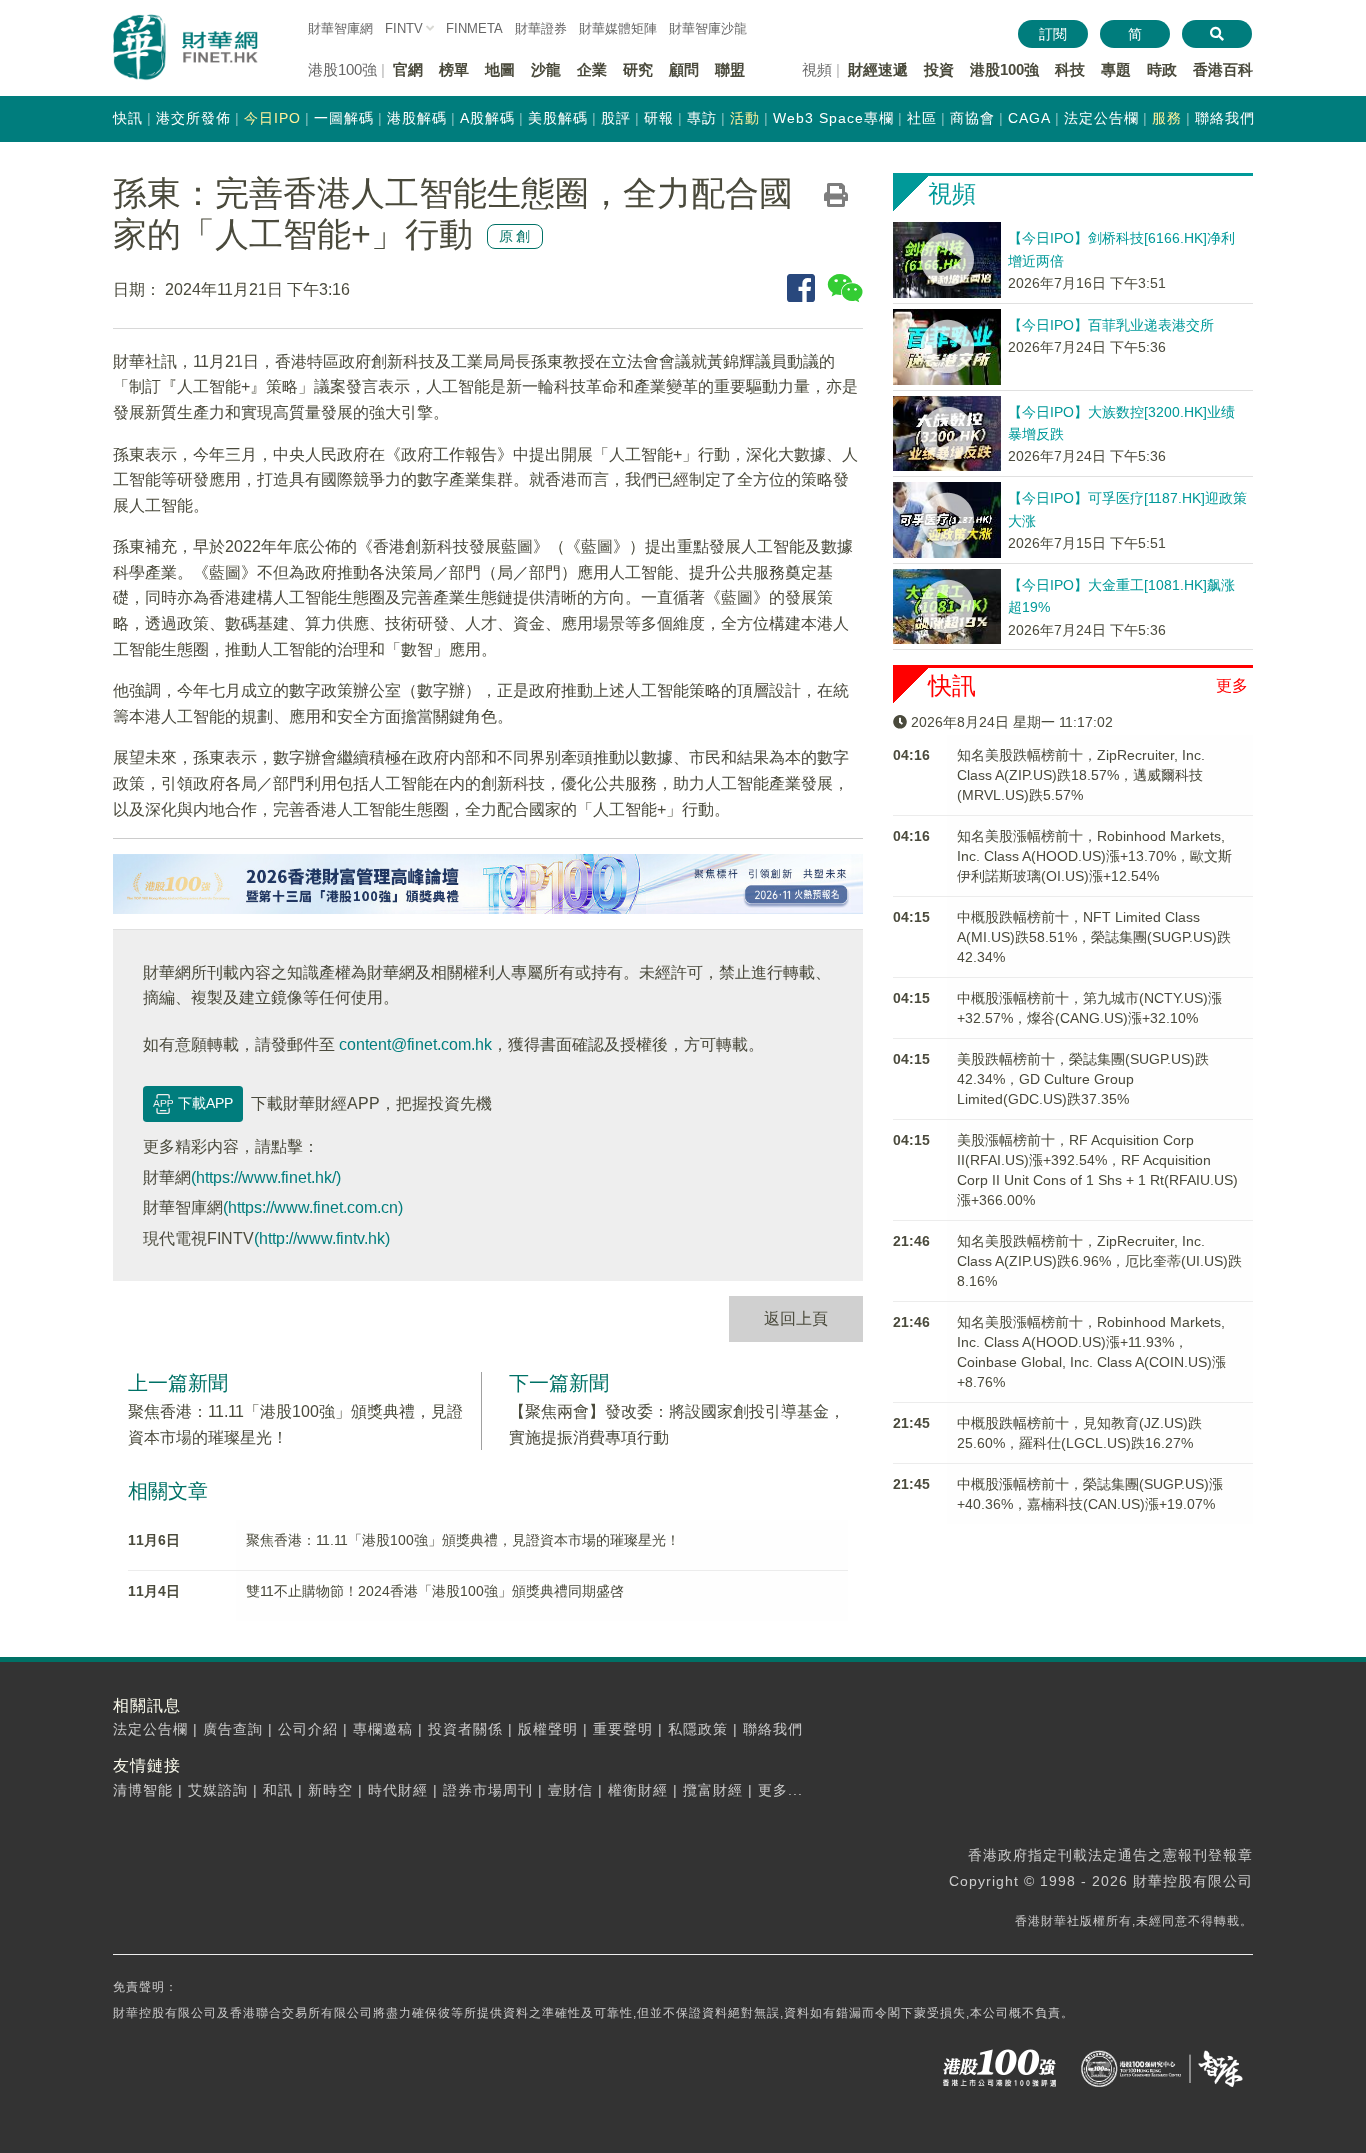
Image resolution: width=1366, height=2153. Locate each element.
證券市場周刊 (488, 1790)
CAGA (1029, 118)
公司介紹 (308, 1729)
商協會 (972, 118)
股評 (616, 118)
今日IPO (272, 118)
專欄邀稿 (383, 1729)
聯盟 (730, 69)
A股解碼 (487, 118)
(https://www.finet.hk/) (266, 1177)
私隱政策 (698, 1729)
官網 (408, 69)
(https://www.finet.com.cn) (313, 1207)
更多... (780, 1790)
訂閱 (1053, 34)
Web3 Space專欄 (833, 118)
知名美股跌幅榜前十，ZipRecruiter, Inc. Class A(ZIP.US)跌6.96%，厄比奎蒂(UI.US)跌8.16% (1099, 1261)
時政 (1162, 69)
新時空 (330, 1790)
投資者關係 (465, 1729)
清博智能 (143, 1790)
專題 (1116, 69)
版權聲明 (548, 1729)
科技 (1070, 69)
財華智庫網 (340, 28)
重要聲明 (623, 1729)
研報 (659, 118)
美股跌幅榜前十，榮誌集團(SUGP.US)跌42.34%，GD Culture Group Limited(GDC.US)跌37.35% (1083, 1079)
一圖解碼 (344, 118)
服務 (1167, 118)
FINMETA (474, 28)
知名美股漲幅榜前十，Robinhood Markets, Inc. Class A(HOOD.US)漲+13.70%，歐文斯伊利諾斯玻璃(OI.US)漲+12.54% (1094, 856)
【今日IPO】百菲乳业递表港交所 (1111, 325)
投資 (939, 69)
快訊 (128, 118)
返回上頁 (796, 1318)
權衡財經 (638, 1790)
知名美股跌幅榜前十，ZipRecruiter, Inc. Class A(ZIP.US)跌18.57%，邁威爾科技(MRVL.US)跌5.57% (1081, 775)
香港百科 (1223, 69)
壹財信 (570, 1790)
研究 (638, 69)
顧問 (684, 69)
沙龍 (546, 69)
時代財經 (398, 1790)
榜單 (454, 69)
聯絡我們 (1225, 118)
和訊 (278, 1790)
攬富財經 (713, 1790)
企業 (592, 69)
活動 (745, 118)
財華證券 (541, 28)
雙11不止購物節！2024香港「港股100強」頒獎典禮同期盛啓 (435, 1591)
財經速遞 (878, 69)
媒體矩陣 (618, 28)
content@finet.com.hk (415, 1044)
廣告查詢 (233, 1729)
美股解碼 (558, 118)
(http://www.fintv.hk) (322, 1238)
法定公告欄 (1101, 118)
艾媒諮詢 (218, 1790)
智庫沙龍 (708, 28)
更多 (1232, 685)
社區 (922, 118)
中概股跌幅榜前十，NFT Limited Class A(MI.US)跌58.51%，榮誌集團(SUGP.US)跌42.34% (1094, 937)
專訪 (702, 118)
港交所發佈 (193, 118)
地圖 (500, 69)
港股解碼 (417, 118)
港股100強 (1004, 69)
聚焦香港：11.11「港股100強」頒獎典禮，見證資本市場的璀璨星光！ (463, 1540)
